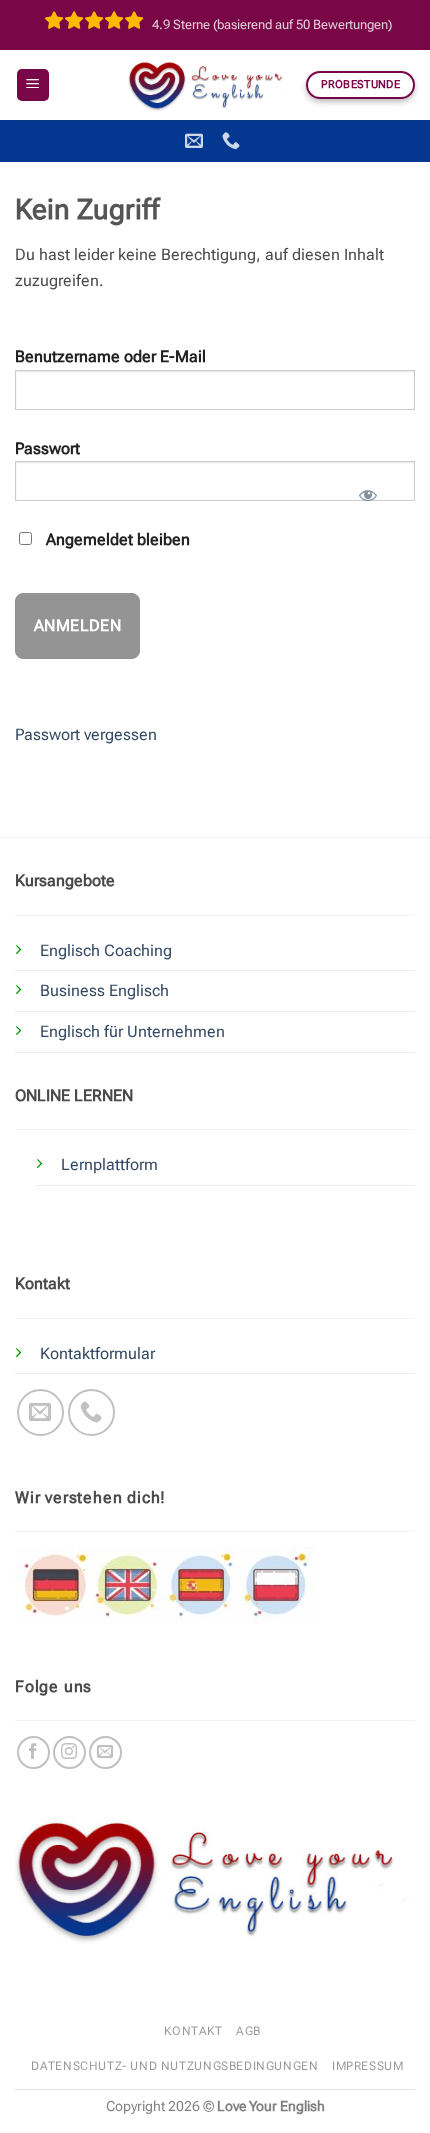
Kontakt (193, 2031)
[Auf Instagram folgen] (69, 1752)
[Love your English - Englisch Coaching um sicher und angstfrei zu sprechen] (209, 85)
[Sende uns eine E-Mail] (40, 1412)
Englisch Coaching (106, 950)
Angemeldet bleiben (116, 539)
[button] (33, 85)
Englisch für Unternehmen (132, 1031)
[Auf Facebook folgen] (33, 1752)
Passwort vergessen (86, 734)
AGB (248, 2031)
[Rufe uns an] (91, 1412)
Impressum (368, 2066)
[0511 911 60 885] (233, 141)
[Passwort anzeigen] (367, 489)
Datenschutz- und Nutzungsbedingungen (174, 2066)
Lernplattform (109, 1164)
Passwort (47, 448)
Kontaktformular (97, 1353)
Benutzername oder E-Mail (110, 356)
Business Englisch (104, 990)
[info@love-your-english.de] (196, 141)
